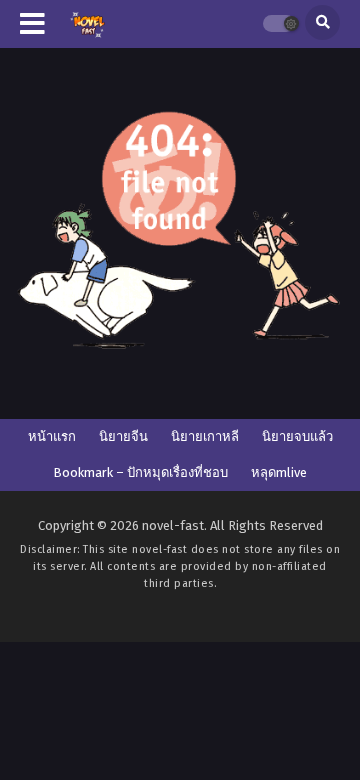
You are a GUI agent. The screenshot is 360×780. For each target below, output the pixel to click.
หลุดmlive (279, 472)
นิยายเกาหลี (205, 436)
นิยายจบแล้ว (297, 436)
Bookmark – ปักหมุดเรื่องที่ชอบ (140, 472)
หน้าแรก (52, 436)
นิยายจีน (123, 436)
